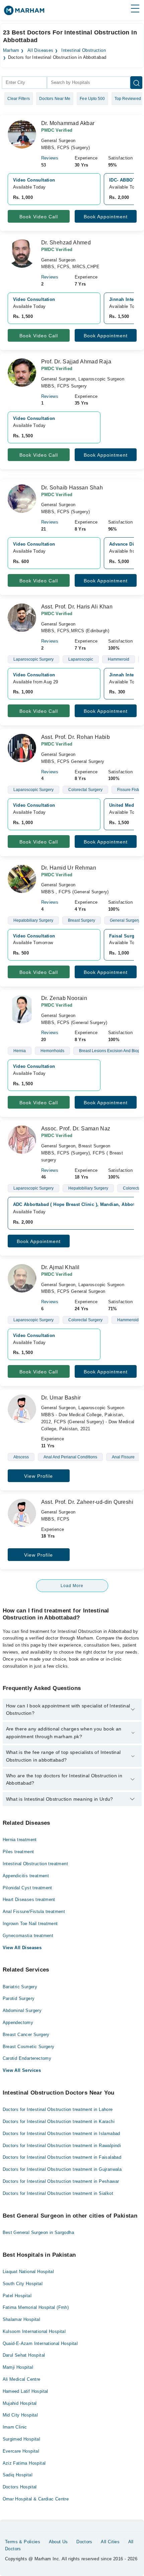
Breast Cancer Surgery (26, 2035)
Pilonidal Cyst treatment (27, 1888)
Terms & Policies (23, 2542)
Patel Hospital (17, 2296)
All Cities (110, 2542)
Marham (11, 50)
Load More (72, 1586)
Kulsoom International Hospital (34, 2331)
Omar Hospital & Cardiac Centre (36, 2499)
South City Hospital (23, 2284)
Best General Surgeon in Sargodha (38, 2232)
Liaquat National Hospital (28, 2272)
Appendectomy (18, 2023)
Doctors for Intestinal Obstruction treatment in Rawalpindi (62, 2146)
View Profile (39, 1476)
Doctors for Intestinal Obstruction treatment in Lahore (58, 2109)
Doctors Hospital (20, 2487)
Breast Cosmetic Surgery (29, 2047)
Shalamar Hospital (22, 2319)
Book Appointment (106, 217)
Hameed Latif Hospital (25, 2391)
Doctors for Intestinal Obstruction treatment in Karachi (59, 2121)
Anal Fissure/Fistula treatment (34, 1912)
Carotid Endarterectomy (27, 2058)
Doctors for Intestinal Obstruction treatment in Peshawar (61, 2181)
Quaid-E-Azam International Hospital (40, 2343)
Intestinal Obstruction (84, 50)
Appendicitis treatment (26, 1876)
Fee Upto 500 (92, 99)
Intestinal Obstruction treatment (35, 1864)
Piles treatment (18, 1852)
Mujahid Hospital (20, 2403)
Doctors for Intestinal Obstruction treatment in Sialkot (58, 2193)
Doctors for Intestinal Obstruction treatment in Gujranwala (62, 2169)
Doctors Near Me (55, 99)
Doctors (84, 2542)
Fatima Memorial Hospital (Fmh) (36, 2307)
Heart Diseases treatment (29, 1899)
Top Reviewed (128, 99)
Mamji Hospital (18, 2367)
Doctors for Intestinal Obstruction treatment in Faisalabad (62, 2157)
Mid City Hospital (20, 2415)
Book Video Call (39, 217)
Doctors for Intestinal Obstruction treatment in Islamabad (61, 2134)
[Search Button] (136, 83)
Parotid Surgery (19, 1998)
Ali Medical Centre (22, 2379)
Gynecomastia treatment (28, 1936)
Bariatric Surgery (20, 1987)
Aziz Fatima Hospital (24, 2463)
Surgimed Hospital (22, 2439)
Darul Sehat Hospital (24, 2355)
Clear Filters (19, 99)
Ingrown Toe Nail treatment (30, 1924)
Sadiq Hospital (18, 2475)
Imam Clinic (15, 2427)
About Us (58, 2542)
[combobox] (24, 83)
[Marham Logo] (24, 13)
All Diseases (41, 50)
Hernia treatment (20, 1840)
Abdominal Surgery (22, 2010)
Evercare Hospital (21, 2451)
